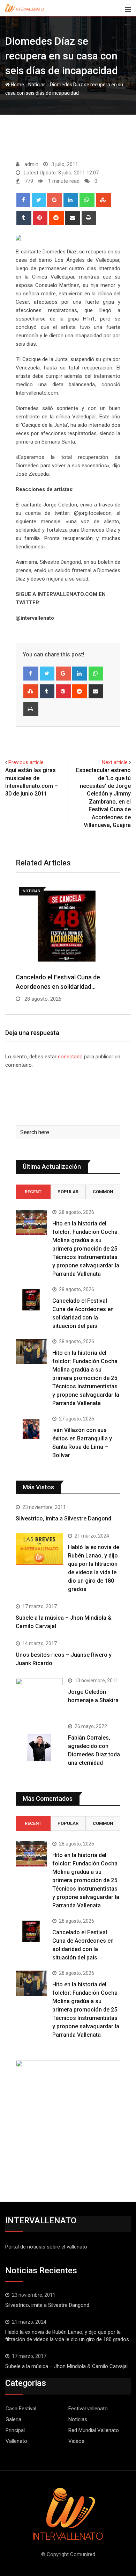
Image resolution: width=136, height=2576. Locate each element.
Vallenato (16, 2441)
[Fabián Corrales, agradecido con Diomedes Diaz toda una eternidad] (39, 1747)
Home (17, 85)
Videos (76, 2441)
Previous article (26, 762)
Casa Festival (21, 2409)
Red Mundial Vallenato (94, 2430)
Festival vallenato (88, 2409)
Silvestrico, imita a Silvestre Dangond (63, 1519)
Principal (15, 2430)
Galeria (13, 2419)
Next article (115, 762)
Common (103, 1192)
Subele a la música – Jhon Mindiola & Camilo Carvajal (66, 2366)
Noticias (37, 85)
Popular (68, 1192)
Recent (33, 1192)
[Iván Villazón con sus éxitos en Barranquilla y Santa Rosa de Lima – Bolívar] (31, 1429)
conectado (70, 1057)
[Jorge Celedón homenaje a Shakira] (39, 1696)
